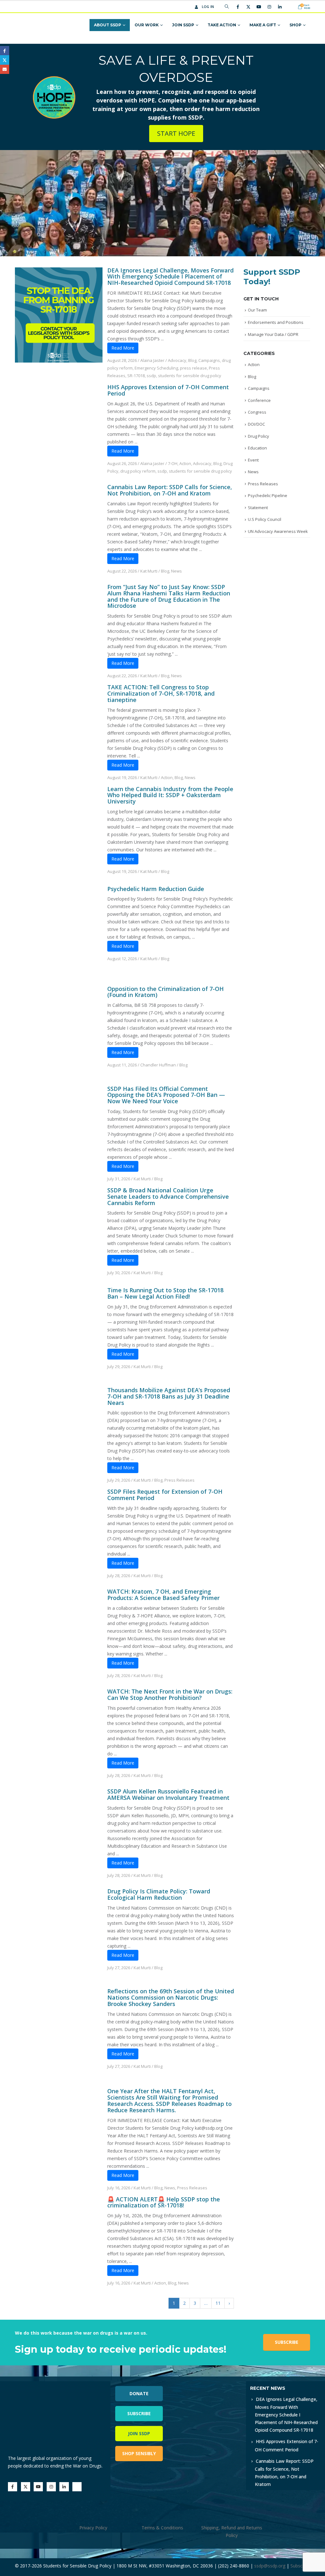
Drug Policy (259, 436)
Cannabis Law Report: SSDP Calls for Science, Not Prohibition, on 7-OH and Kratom (170, 490)
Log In (208, 7)
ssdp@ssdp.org (270, 2566)
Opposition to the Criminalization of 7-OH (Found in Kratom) (166, 992)
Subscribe (287, 2342)
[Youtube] (259, 7)
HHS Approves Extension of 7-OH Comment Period (168, 390)
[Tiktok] (290, 7)
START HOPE (176, 133)
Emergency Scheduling (156, 368)
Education (257, 448)
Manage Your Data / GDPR (273, 334)
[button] (227, 7)
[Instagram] (269, 7)
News (176, 571)
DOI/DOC (256, 424)
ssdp (151, 376)
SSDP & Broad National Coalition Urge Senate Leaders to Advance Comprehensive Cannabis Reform (168, 1196)
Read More (123, 348)
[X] (248, 7)
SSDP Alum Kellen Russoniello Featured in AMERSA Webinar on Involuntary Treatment (168, 1794)
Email (5, 69)
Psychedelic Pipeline (268, 495)
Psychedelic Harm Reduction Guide (156, 889)
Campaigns (209, 360)
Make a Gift (263, 25)
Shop (295, 25)
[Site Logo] (40, 25)
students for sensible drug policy (190, 376)
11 (218, 2303)
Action (185, 463)
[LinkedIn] (280, 7)
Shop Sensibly (139, 2453)
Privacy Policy (93, 2528)
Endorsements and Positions (276, 322)
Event (253, 460)
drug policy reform (138, 471)
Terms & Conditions (162, 2528)
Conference (259, 400)
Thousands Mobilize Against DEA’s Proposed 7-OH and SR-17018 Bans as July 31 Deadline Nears (169, 1396)
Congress (257, 412)
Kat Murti (149, 571)
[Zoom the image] (218, 2385)
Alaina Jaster (152, 360)
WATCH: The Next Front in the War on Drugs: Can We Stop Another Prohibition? (170, 1694)
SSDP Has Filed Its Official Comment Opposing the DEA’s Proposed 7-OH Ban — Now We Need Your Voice (166, 1095)
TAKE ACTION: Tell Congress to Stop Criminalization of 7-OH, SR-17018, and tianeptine (161, 693)
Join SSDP (183, 25)
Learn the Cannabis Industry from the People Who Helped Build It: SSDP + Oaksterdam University (170, 795)
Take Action (222, 25)
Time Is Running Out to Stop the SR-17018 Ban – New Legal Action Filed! (165, 1293)
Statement (258, 508)
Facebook (5, 51)
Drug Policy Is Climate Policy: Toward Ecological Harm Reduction (159, 1894)
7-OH (173, 463)
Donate (139, 2393)
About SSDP (108, 25)
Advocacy (177, 360)
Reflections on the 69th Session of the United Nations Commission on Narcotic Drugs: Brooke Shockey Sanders (171, 1997)
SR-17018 (136, 376)
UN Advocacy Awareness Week (278, 531)
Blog (192, 360)
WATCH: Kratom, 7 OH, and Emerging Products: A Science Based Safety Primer (163, 1595)
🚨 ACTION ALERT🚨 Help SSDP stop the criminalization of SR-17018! (164, 2202)
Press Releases (179, 1480)
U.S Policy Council (265, 519)
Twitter (5, 60)
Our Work (147, 25)
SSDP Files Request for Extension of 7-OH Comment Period (165, 1495)
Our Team (257, 310)
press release (193, 368)
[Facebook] (238, 7)
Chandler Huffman (158, 1065)
